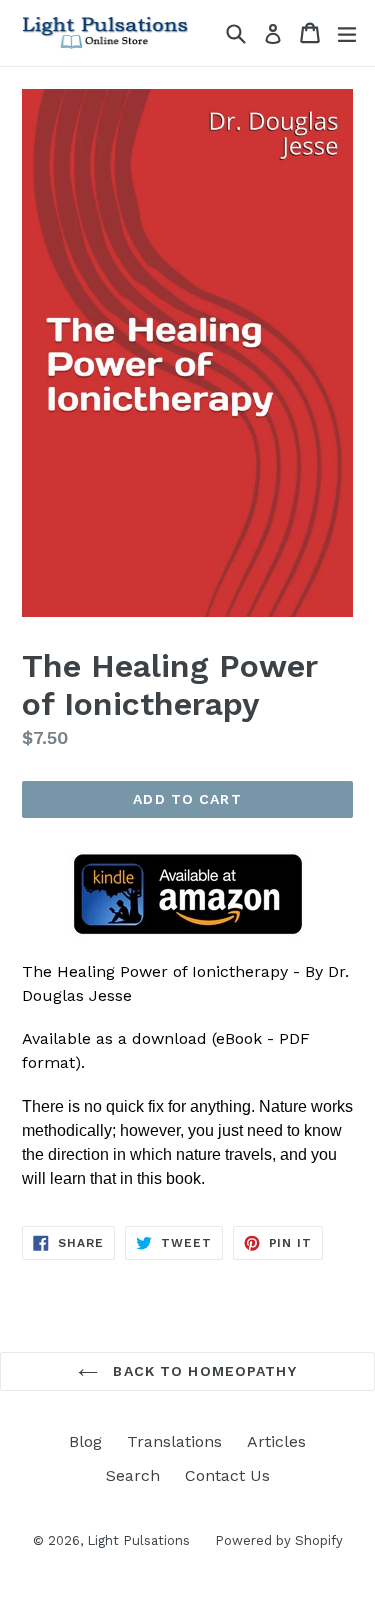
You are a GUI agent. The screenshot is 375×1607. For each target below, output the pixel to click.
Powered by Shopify (279, 1540)
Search (133, 1475)
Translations (174, 1441)
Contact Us (227, 1475)
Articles (276, 1441)
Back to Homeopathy (202, 1371)
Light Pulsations (138, 1540)
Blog (85, 1441)
